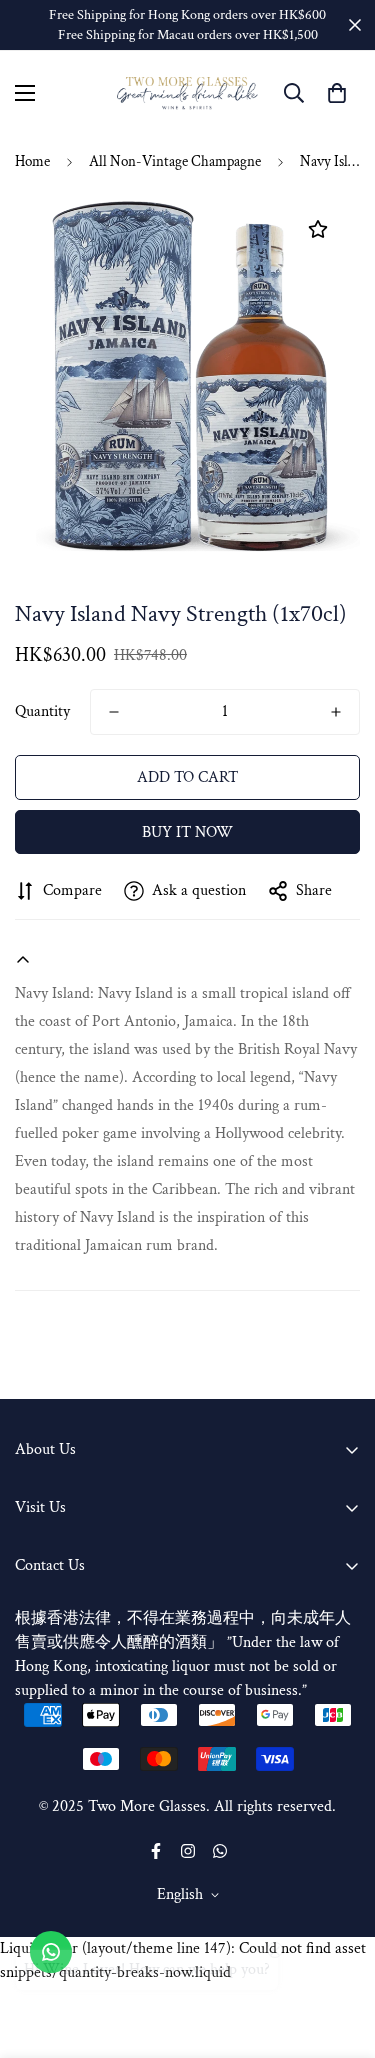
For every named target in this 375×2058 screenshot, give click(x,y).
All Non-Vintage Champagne (175, 161)
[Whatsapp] (220, 1851)
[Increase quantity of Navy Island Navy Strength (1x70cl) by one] (336, 712)
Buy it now (187, 832)
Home (32, 161)
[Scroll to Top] (339, 1952)
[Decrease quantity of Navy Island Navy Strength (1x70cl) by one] (114, 712)
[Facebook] (156, 1851)
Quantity (42, 711)
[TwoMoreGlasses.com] (187, 93)
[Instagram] (188, 1851)
